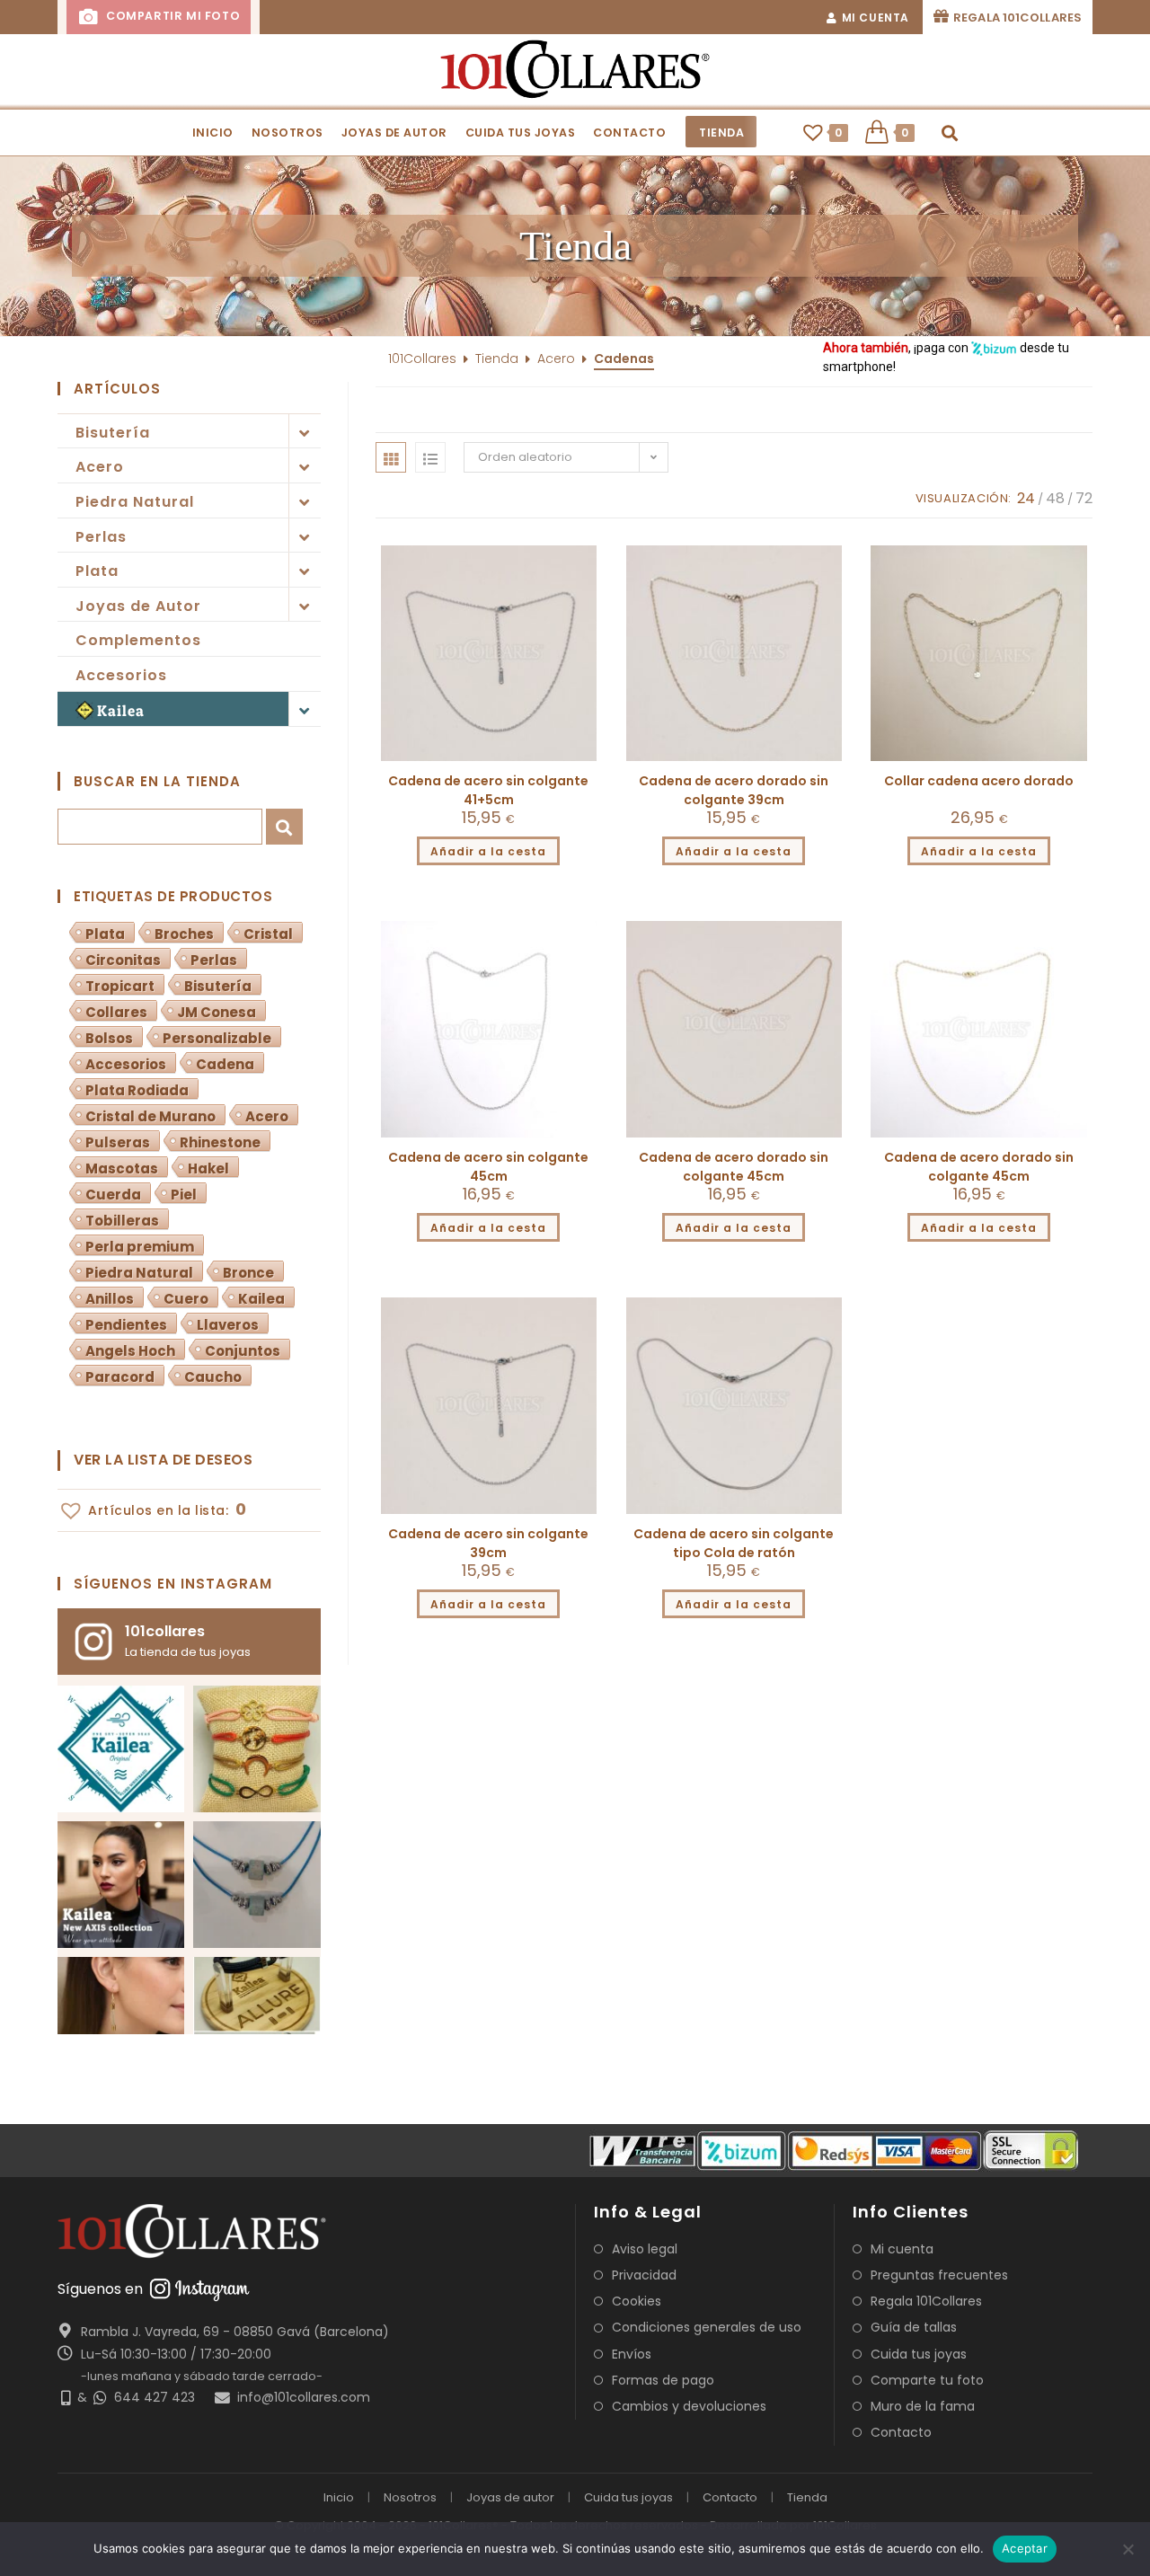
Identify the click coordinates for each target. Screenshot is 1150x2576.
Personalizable (217, 1038)
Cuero (186, 1299)
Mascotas (122, 1168)
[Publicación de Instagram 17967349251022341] (121, 1885)
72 (1084, 498)
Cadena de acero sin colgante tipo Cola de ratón (734, 1543)
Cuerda (113, 1195)
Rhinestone (220, 1142)
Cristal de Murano (150, 1116)
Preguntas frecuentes (939, 2275)
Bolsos (109, 1038)
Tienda (497, 359)
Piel (184, 1195)
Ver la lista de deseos (163, 1460)
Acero (100, 467)
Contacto (901, 2432)
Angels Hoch (130, 1351)
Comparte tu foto (927, 2380)
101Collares (422, 359)
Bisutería (113, 433)
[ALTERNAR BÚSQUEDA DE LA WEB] (950, 133)
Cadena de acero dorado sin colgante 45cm (734, 1167)
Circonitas (123, 960)
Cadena (225, 1064)
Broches (184, 934)
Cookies (637, 2301)
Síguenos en (100, 2289)
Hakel (208, 1168)
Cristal (268, 934)
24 (1026, 498)
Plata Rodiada (137, 1090)
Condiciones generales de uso (707, 2327)
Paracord (120, 1377)
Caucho (213, 1377)
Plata (97, 571)
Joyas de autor (510, 2497)
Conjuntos (243, 1351)
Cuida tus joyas (919, 2354)
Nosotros (410, 2497)
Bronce (248, 1273)
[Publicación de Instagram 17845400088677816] (257, 2020)
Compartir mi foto (171, 16)
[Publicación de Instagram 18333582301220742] (257, 1885)
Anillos (110, 1299)
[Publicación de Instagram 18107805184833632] (121, 1749)
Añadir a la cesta (488, 851)
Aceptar (1025, 2548)
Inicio (339, 2497)
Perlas (101, 537)
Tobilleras (122, 1221)
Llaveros (228, 1325)
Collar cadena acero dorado (979, 781)
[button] (575, 246)
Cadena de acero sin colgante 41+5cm (488, 790)
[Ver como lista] (430, 457)
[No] (1128, 2549)
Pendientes (126, 1325)
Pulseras (118, 1142)
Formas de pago (663, 2380)
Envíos (632, 2354)
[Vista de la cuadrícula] (391, 457)
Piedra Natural (135, 502)
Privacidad (644, 2275)
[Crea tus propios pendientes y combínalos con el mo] (121, 2020)
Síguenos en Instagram (173, 1584)
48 (1055, 498)
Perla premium (140, 1247)
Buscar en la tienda (157, 781)
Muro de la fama (923, 2406)
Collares (116, 1012)
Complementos (138, 640)
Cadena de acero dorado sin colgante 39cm (734, 790)
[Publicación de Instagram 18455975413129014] (257, 1749)
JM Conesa (217, 1012)
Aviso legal (645, 2249)
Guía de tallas (914, 2327)
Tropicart (120, 986)
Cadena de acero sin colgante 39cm (488, 1543)
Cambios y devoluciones (689, 2406)
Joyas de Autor (138, 606)
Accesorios (121, 675)
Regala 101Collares (926, 2301)
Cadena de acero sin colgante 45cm (488, 1167)
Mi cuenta (902, 2249)
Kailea (121, 710)
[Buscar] (284, 826)
